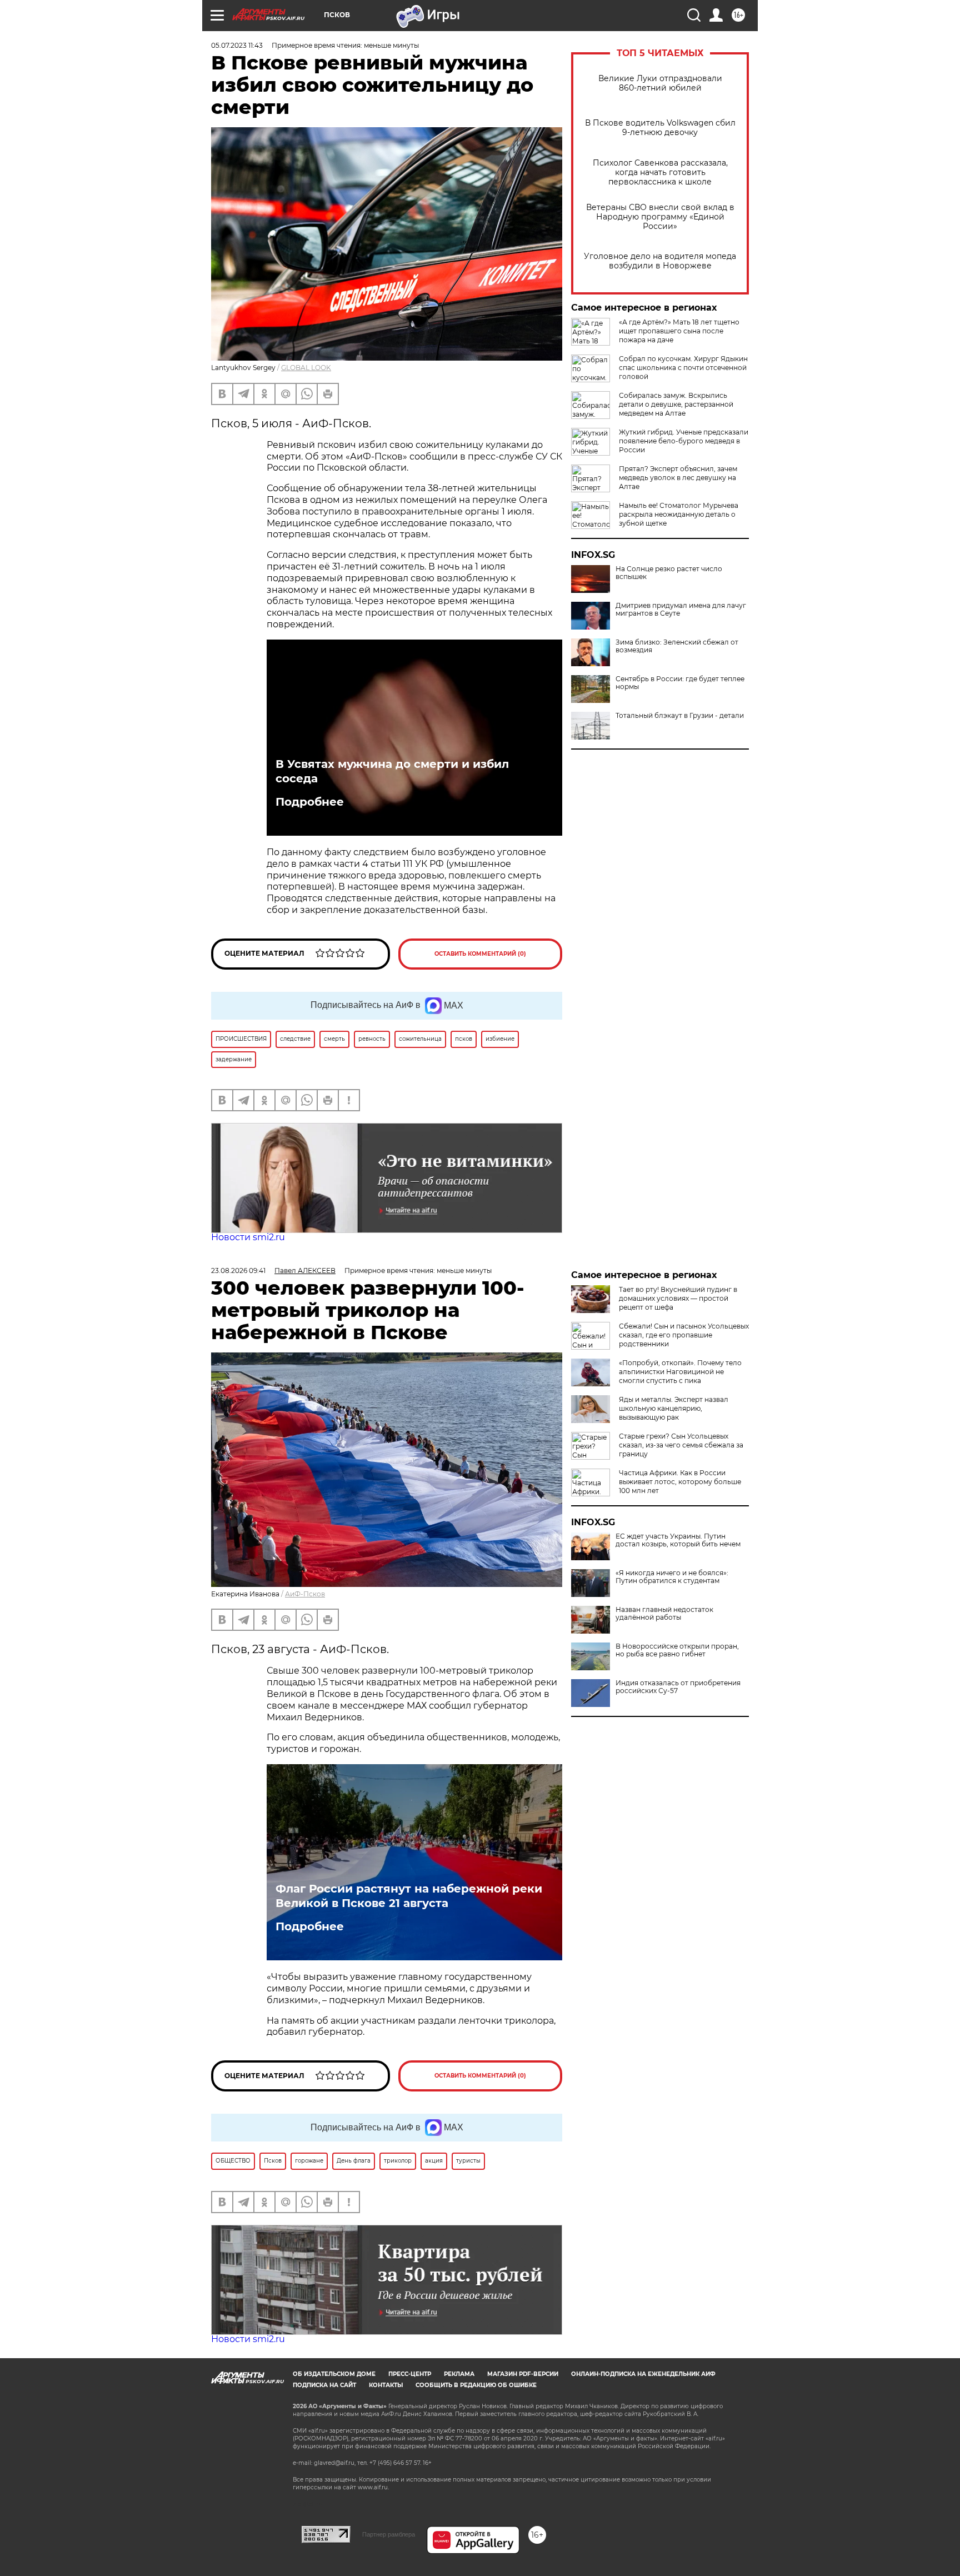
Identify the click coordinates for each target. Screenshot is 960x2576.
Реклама (459, 2374)
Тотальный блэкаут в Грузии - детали (680, 716)
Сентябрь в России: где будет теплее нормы (680, 683)
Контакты (386, 2385)
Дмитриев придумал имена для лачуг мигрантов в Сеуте (681, 610)
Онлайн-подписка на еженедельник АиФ (643, 2374)
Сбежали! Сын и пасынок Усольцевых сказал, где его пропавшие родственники (684, 1335)
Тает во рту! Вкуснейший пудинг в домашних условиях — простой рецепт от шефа (678, 1298)
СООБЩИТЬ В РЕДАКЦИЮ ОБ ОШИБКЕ (476, 2385)
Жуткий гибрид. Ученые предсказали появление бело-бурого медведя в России (684, 441)
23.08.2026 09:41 (238, 1270)
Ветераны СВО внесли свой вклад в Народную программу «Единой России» (660, 217)
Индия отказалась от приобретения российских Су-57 (678, 1687)
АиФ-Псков (305, 1594)
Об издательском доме (334, 2374)
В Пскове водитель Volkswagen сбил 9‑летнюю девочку (660, 128)
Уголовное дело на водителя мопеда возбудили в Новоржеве (660, 261)
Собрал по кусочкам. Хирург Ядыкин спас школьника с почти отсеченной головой (683, 368)
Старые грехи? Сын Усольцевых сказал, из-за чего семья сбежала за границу (681, 1445)
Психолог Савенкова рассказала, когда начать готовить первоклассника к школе (660, 173)
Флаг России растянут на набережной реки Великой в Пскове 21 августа (409, 1896)
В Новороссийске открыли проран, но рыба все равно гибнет (677, 1650)
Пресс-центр (410, 2374)
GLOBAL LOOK (306, 368)
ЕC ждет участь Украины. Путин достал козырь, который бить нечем (678, 1540)
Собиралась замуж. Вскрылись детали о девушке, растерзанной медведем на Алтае (676, 404)
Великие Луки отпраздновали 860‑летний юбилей (660, 83)
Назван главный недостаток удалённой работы (664, 1614)
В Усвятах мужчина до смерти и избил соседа (392, 771)
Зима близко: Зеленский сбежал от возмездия (677, 646)
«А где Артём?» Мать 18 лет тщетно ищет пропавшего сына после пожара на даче (679, 331)
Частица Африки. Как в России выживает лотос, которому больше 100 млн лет (680, 1482)
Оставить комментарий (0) (480, 954)
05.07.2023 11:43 (237, 45)
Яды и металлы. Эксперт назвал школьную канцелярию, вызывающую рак (674, 1408)
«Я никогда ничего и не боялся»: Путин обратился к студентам (672, 1577)
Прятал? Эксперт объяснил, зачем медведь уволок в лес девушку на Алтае (678, 478)
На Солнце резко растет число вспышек (669, 573)
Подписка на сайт (324, 2385)
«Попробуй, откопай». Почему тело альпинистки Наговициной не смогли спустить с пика (680, 1372)
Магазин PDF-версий (523, 2374)
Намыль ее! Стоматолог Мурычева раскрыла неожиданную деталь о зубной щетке (679, 514)
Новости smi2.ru (248, 1237)
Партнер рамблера (389, 2534)
